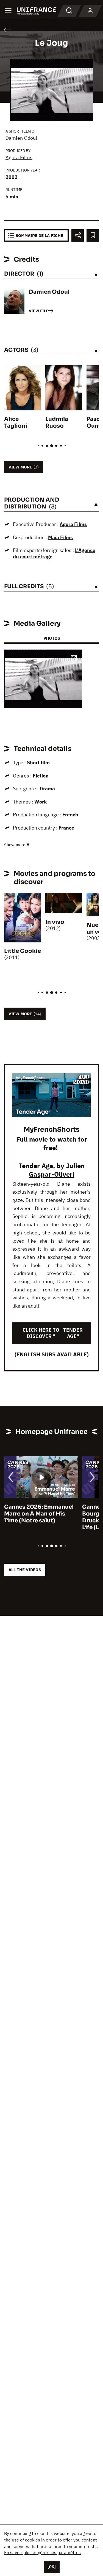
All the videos (25, 1570)
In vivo (55, 922)
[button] (74, 658)
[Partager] (78, 235)
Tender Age (36, 1166)
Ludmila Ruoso (57, 422)
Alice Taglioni (16, 422)
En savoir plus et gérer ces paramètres (42, 2552)
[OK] (52, 2567)
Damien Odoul (21, 138)
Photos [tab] (52, 638)
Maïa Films (60, 537)
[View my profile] (90, 11)
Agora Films (19, 157)
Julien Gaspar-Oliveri (57, 1170)
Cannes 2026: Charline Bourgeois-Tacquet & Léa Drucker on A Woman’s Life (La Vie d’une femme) (39, 1517)
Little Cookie (23, 951)
